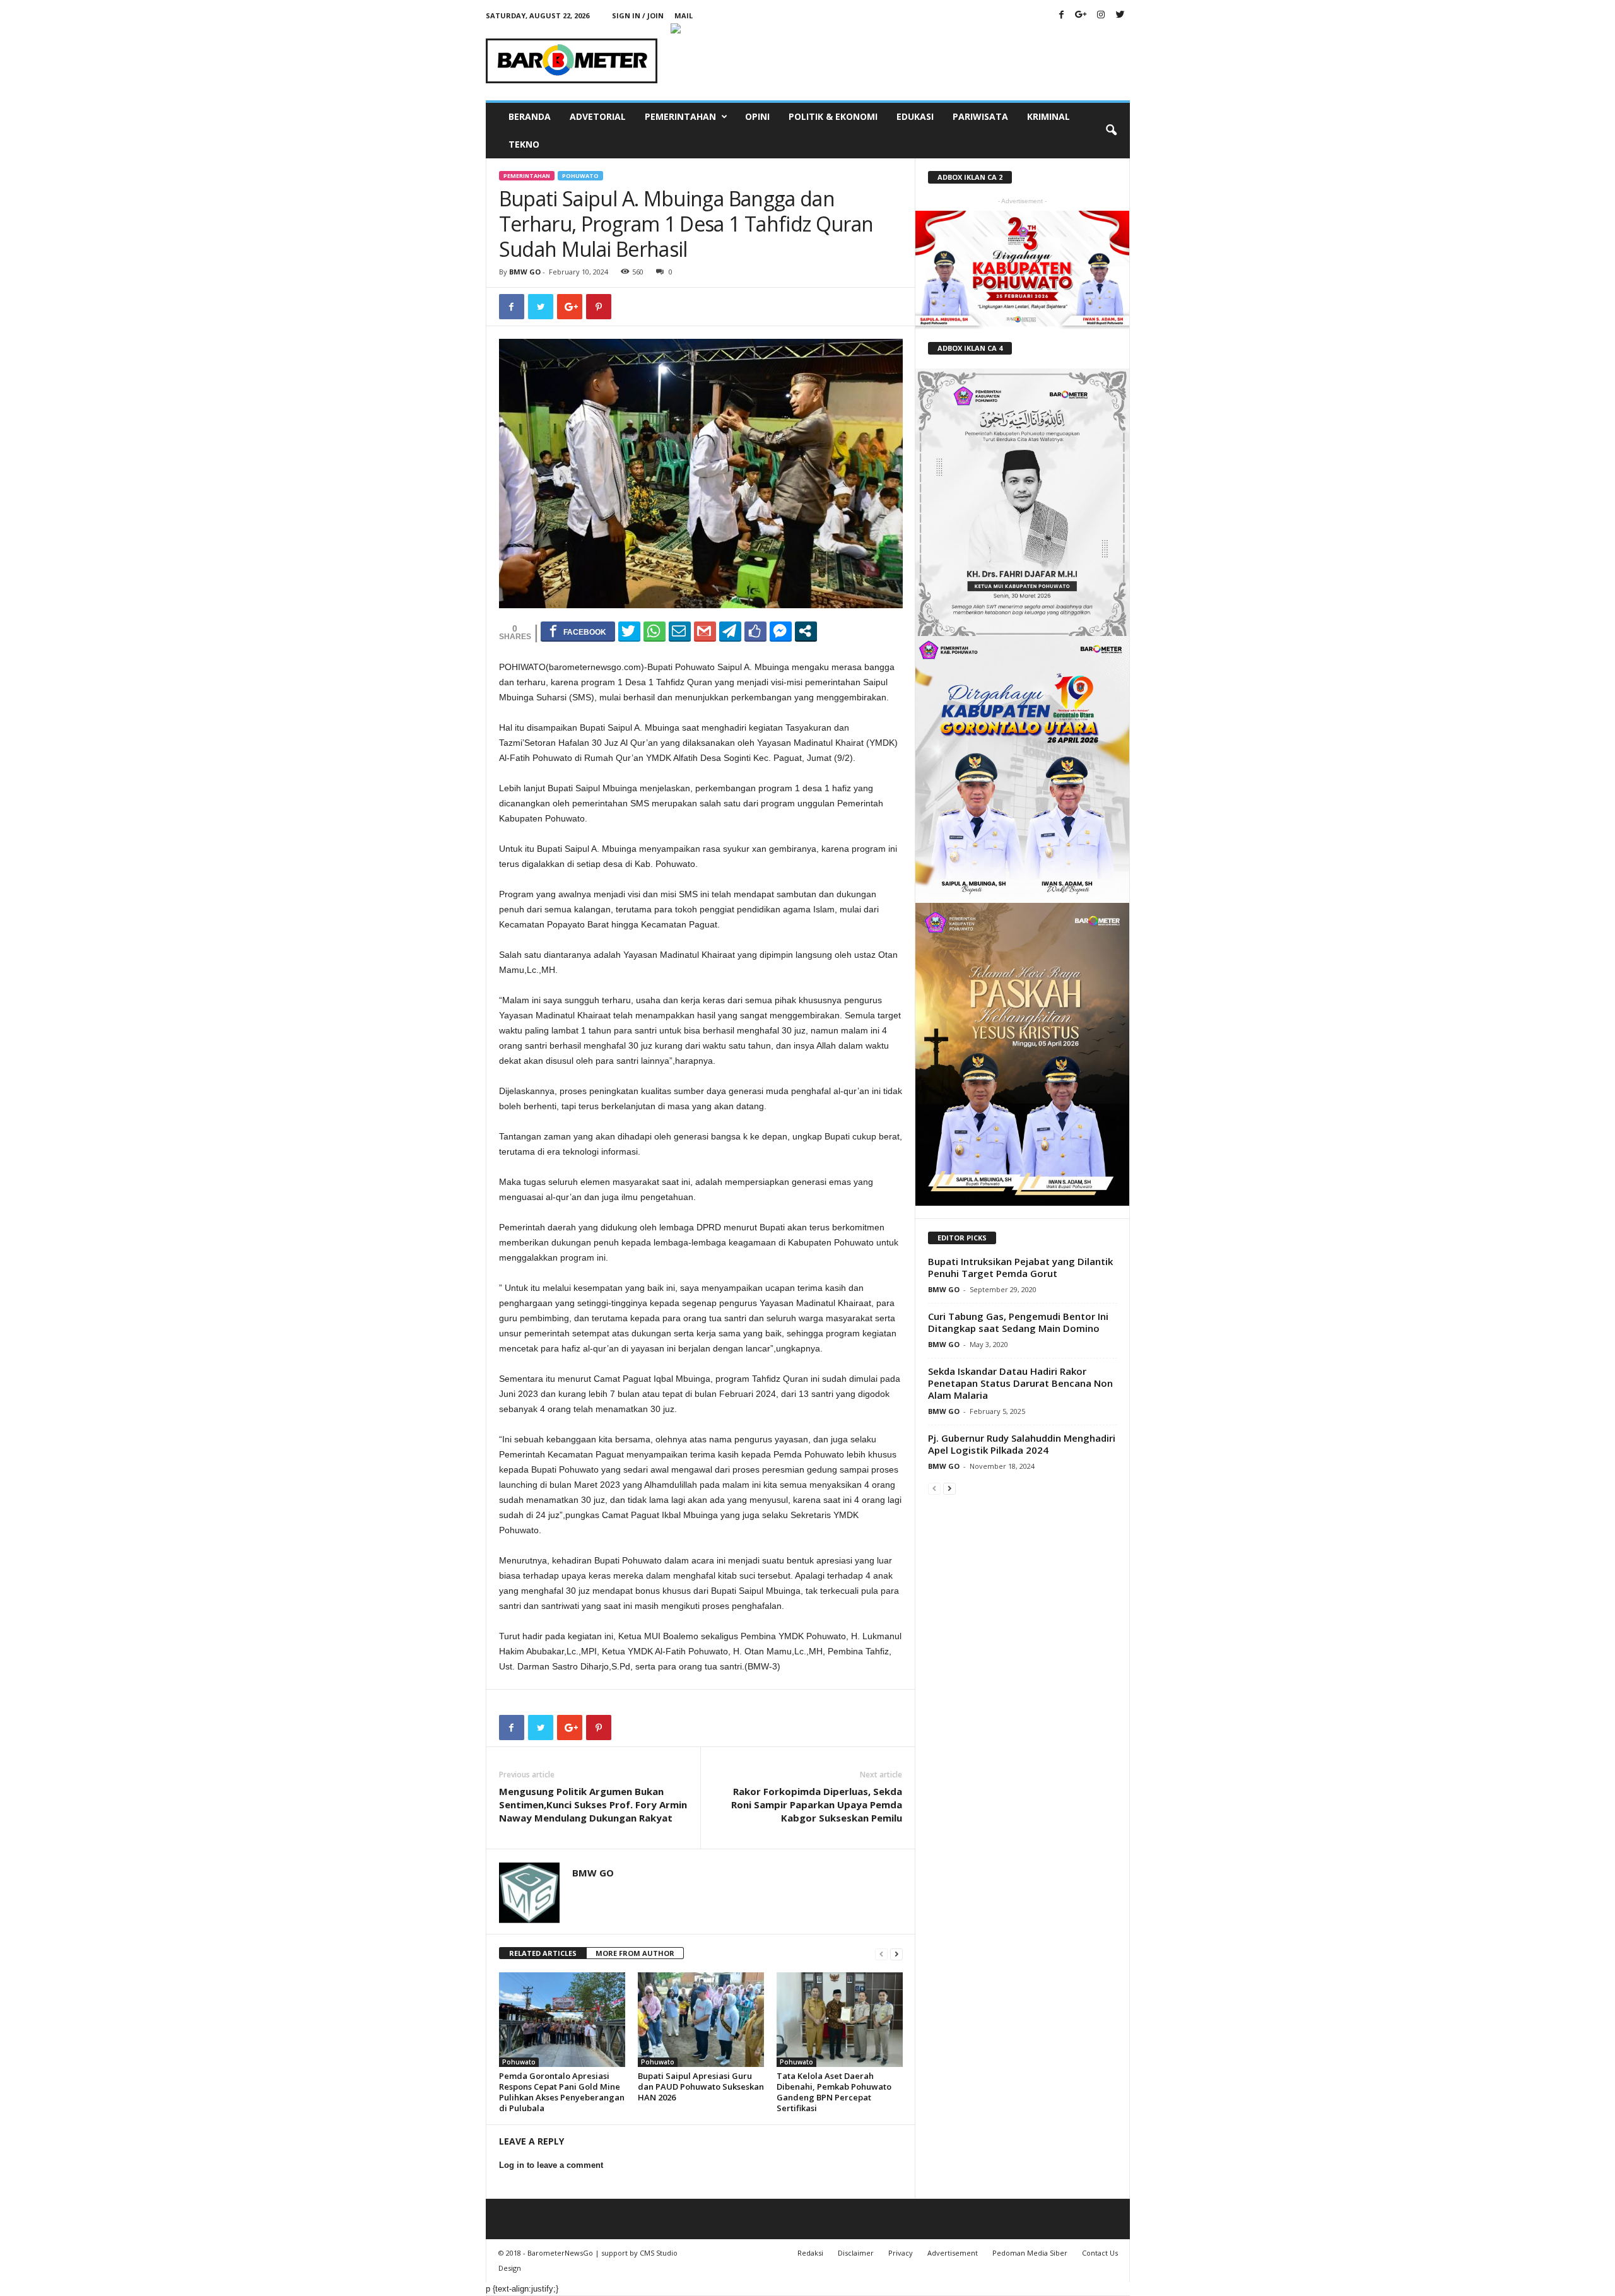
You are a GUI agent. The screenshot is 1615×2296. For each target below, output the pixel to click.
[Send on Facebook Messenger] (781, 631)
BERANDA (530, 116)
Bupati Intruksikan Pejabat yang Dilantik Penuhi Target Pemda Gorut (1020, 1267)
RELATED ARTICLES (543, 1953)
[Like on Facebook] (755, 631)
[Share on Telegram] (730, 631)
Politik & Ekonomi (833, 116)
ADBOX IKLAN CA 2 (970, 177)
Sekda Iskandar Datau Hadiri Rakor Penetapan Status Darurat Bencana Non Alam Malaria (1020, 1383)
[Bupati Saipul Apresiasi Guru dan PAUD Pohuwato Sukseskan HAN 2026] (701, 2020)
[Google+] (1081, 15)
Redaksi (810, 2253)
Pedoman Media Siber (1030, 2253)
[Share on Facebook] (578, 631)
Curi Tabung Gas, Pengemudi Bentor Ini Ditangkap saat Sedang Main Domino (1018, 1322)
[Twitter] (1120, 15)
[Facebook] (1062, 15)
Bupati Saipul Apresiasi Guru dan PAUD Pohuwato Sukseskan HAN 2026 (701, 2087)
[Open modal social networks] (806, 631)
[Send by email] (680, 631)
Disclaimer (856, 2253)
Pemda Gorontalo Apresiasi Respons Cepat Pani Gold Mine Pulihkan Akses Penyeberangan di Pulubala (562, 2092)
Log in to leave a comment (551, 2165)
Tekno (524, 144)
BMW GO (525, 272)
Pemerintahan (680, 116)
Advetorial (598, 116)
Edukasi (915, 116)
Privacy (901, 2253)
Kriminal (1048, 116)
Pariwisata (980, 116)
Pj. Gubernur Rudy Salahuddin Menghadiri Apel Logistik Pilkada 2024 (1022, 1444)
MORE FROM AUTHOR (635, 1953)
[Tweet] (629, 631)
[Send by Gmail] (705, 631)
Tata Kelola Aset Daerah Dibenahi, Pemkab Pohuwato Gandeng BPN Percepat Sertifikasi (834, 2092)
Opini (757, 116)
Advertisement (953, 2253)
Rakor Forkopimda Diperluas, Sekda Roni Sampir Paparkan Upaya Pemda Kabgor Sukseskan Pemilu (817, 1804)
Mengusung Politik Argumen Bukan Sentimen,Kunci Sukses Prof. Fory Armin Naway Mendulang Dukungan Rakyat (593, 1804)
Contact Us (1100, 2253)
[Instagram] (1101, 15)
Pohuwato (580, 176)
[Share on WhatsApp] (655, 631)
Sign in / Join (638, 15)
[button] (1111, 131)
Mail (684, 15)
